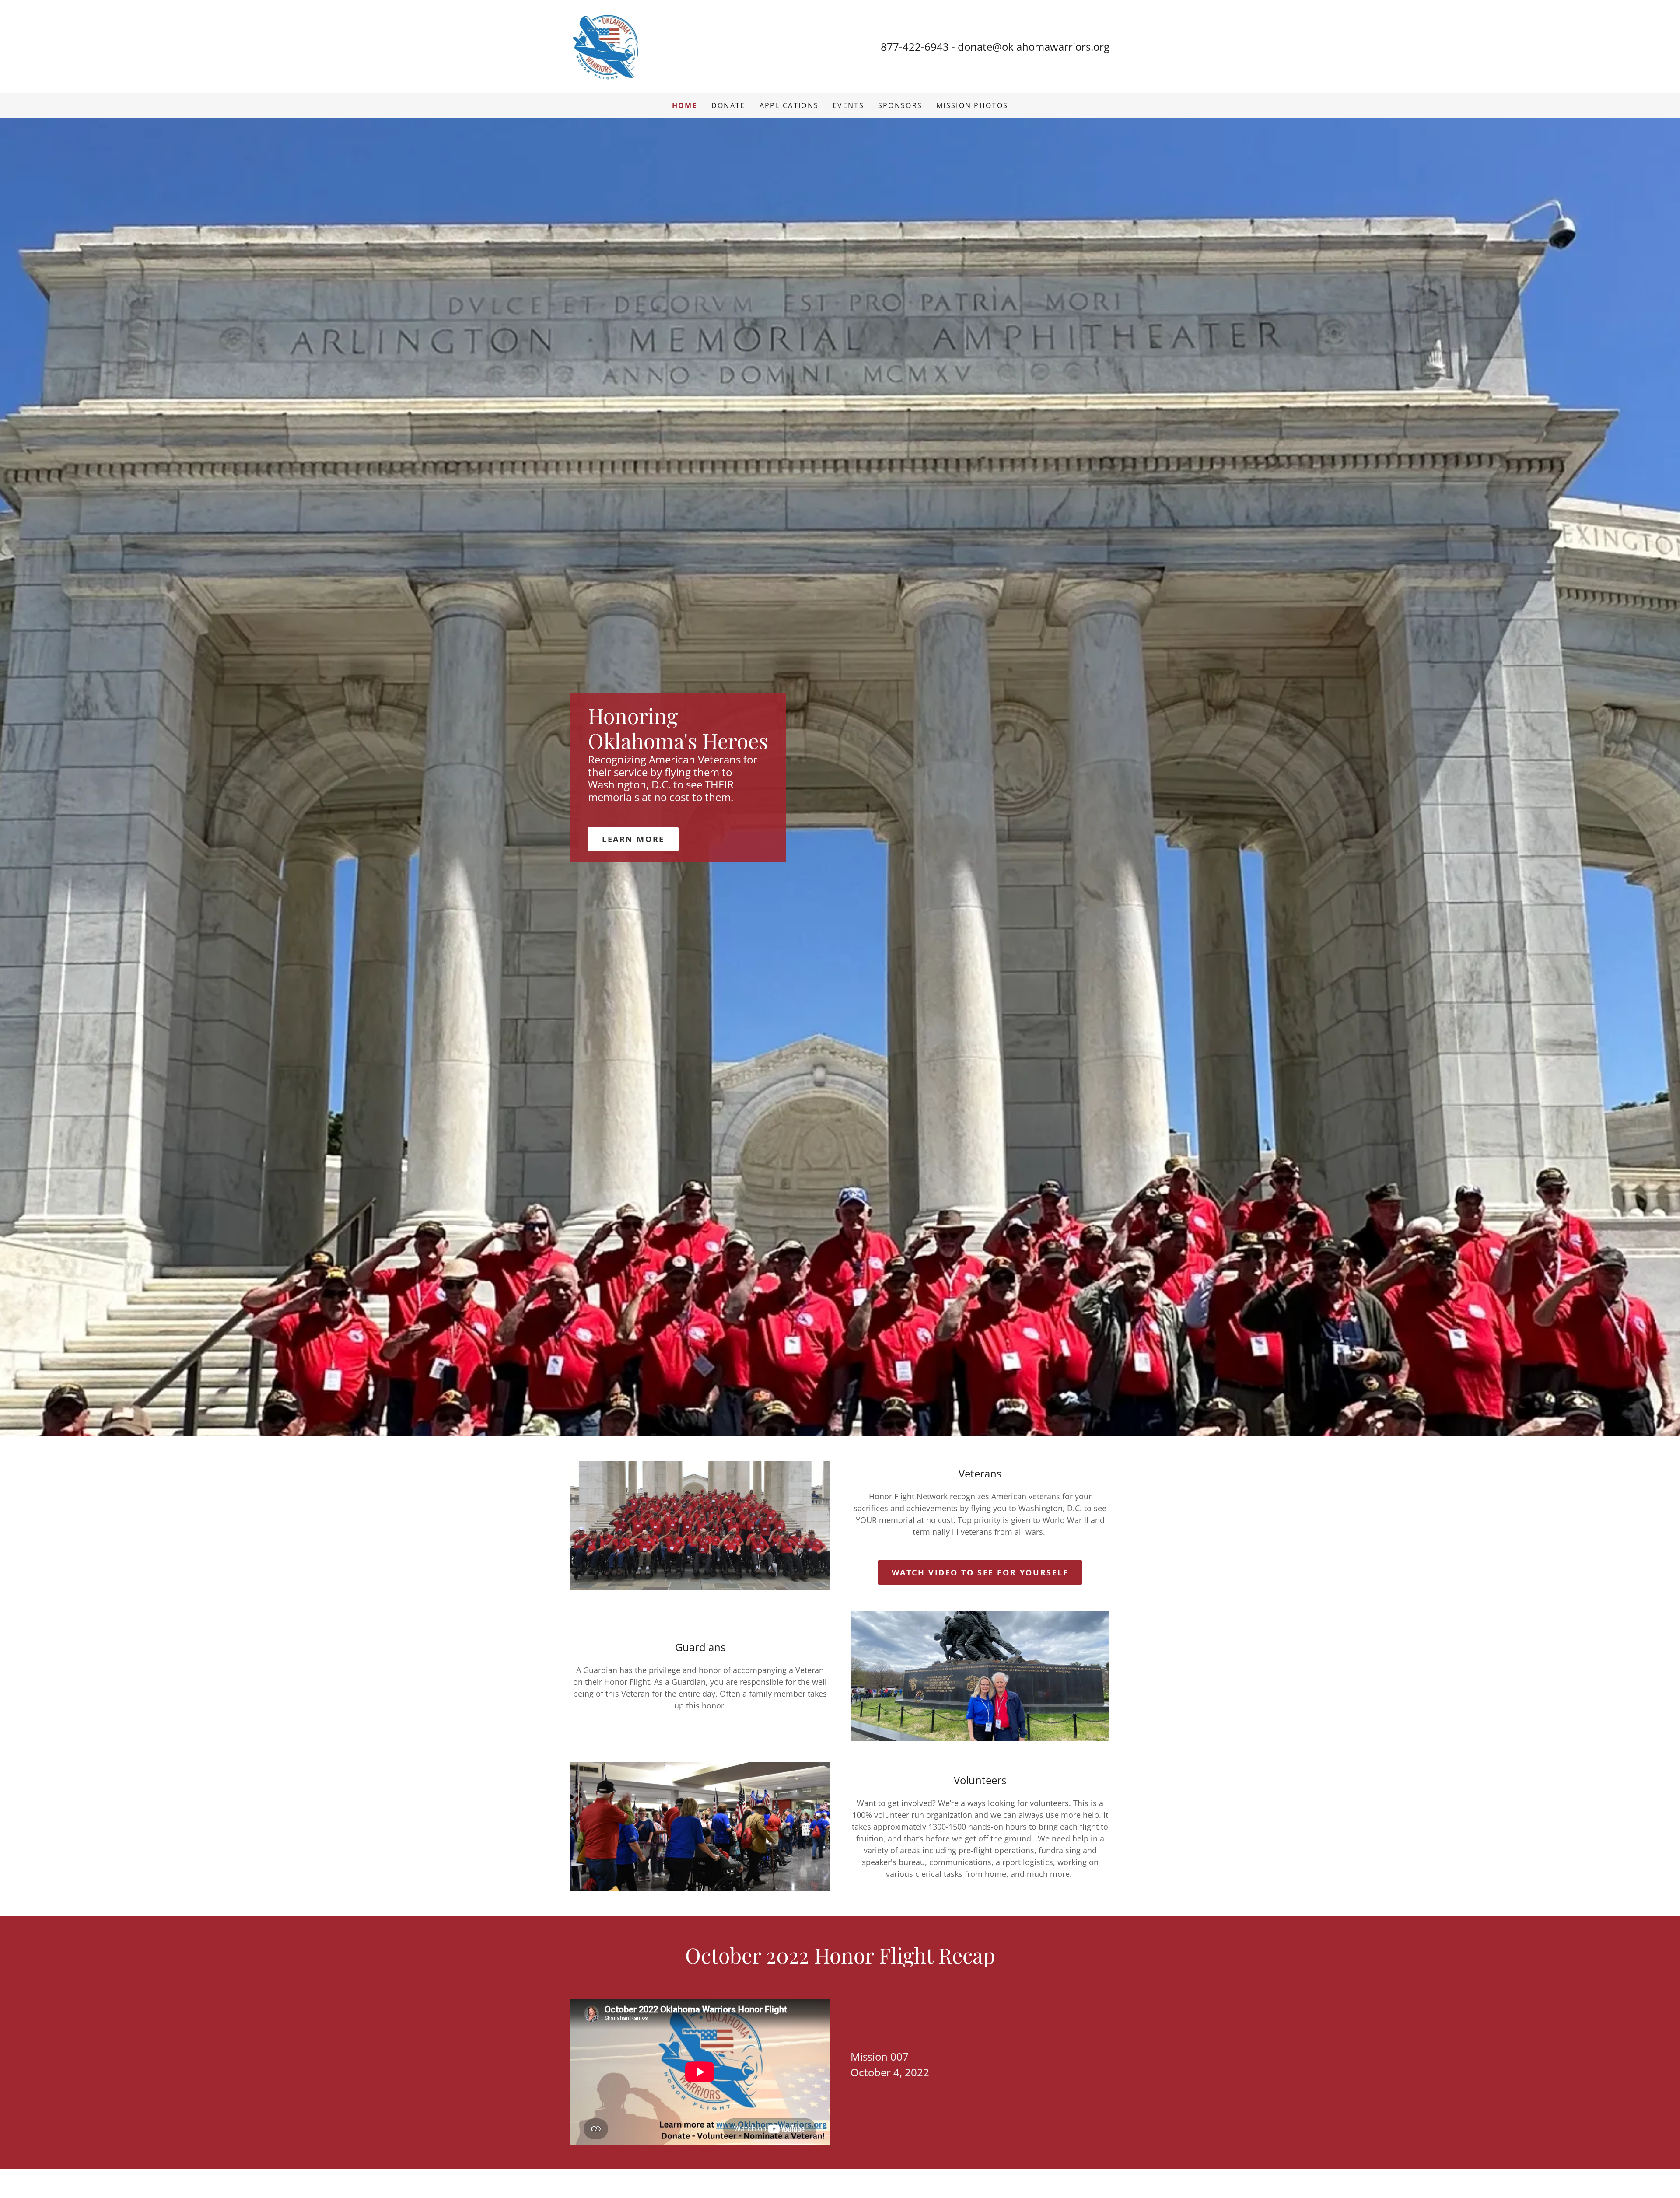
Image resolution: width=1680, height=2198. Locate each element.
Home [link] (685, 105)
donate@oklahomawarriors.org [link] (1034, 47)
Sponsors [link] (900, 105)
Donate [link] (728, 105)
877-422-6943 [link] (915, 47)
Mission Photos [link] (972, 105)
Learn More (633, 839)
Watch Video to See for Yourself (980, 1572)
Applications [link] (789, 105)
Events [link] (848, 105)
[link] (607, 45)
